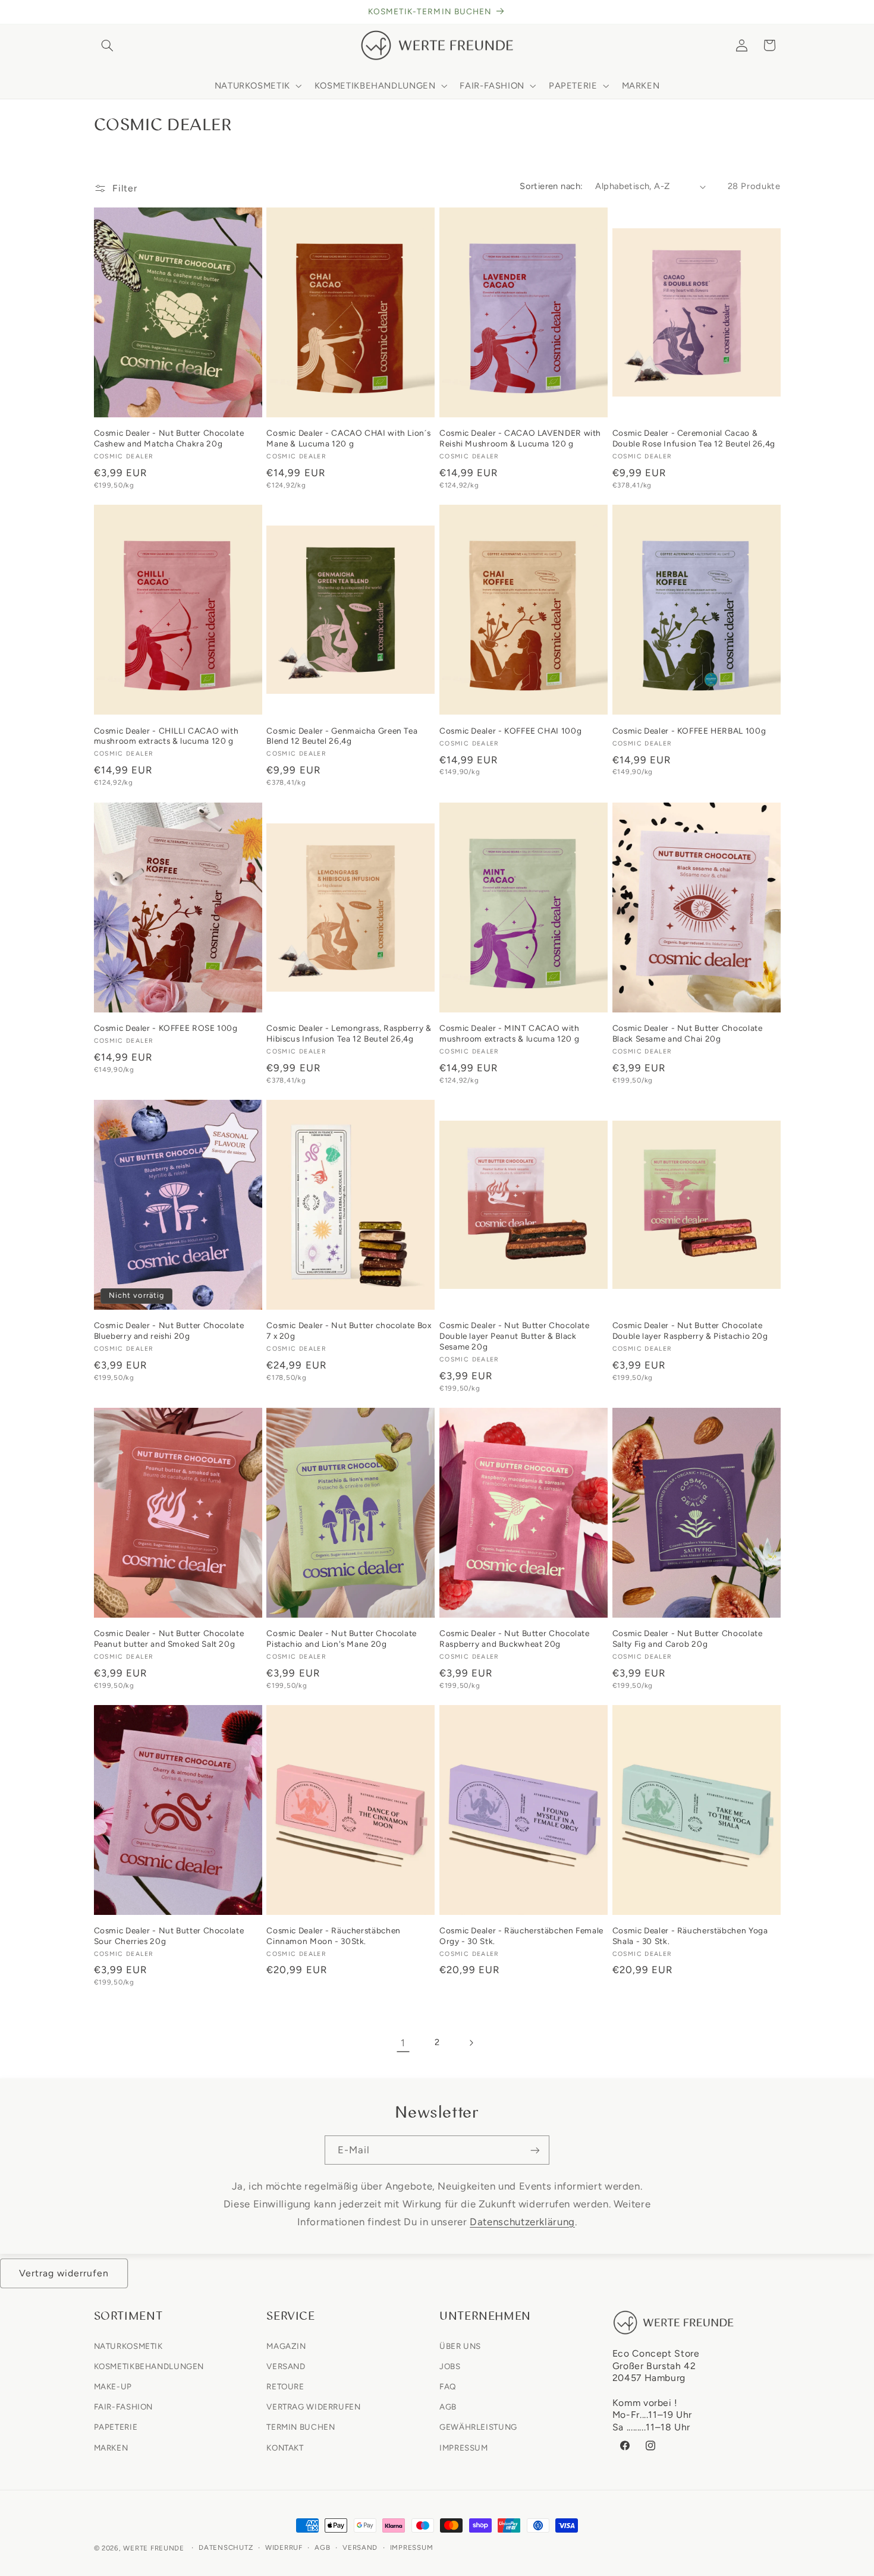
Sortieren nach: (551, 186)
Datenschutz (226, 2548)
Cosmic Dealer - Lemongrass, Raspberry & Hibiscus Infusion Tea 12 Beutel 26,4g (349, 1033)
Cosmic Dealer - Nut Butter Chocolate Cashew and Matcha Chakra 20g (169, 438)
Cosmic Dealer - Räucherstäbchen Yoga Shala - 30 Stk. (690, 1936)
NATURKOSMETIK (128, 2345)
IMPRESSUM (464, 2447)
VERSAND (286, 2366)
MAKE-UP (113, 2386)
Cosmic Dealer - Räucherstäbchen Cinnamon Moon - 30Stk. (334, 1936)
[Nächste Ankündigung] (776, 12)
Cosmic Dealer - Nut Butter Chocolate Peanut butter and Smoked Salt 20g (169, 1638)
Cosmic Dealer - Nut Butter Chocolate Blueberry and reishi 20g (169, 1331)
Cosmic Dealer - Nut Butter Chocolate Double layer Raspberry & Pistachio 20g (690, 1331)
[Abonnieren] (535, 2150)
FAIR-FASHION (124, 2407)
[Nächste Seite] (471, 2043)
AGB (448, 2407)
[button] (108, 45)
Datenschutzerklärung (522, 2221)
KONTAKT (285, 2447)
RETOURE (285, 2386)
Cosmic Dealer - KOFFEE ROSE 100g (166, 1028)
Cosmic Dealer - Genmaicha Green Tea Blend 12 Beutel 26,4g (342, 736)
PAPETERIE (116, 2427)
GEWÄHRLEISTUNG (478, 2427)
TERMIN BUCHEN (301, 2427)
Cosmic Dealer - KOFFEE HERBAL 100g (689, 731)
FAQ (448, 2386)
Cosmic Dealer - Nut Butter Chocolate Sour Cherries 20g (169, 1936)
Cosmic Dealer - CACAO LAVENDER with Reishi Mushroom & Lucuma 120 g (520, 438)
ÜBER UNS (460, 2345)
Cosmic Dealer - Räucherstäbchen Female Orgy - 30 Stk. (521, 1936)
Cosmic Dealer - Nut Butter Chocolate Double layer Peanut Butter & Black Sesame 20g (515, 1336)
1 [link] (403, 2043)
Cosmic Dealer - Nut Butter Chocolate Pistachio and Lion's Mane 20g (342, 1638)
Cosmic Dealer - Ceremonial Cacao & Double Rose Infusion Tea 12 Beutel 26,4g (694, 438)
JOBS (450, 2366)
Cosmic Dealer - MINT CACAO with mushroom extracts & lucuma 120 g (510, 1033)
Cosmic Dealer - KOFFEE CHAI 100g (510, 731)
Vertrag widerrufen (64, 2273)
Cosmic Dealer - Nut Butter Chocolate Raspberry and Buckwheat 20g (515, 1638)
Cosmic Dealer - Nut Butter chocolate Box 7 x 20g (349, 1331)
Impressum (412, 2548)
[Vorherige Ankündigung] (98, 12)
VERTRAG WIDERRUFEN (313, 2407)
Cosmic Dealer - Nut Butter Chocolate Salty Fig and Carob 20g (688, 1638)
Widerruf (284, 2548)
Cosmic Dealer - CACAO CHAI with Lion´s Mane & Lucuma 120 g (348, 438)
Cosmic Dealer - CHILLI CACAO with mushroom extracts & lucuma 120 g (166, 736)
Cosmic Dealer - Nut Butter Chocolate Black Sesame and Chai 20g (688, 1033)
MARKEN (111, 2447)
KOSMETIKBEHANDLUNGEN (149, 2366)
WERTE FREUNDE (154, 2548)
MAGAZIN (286, 2345)
